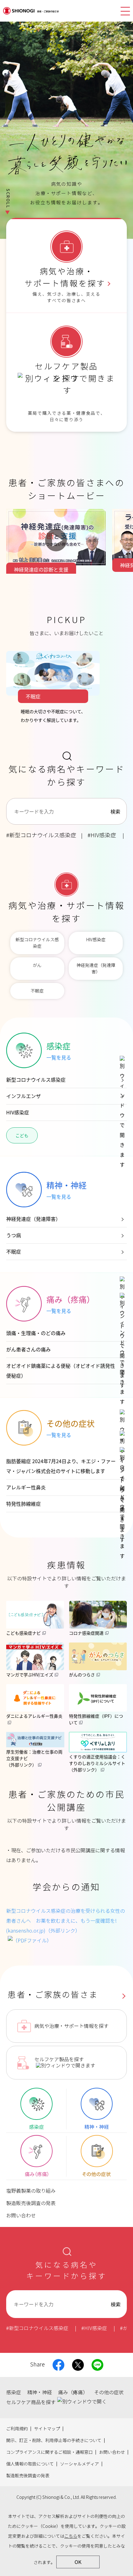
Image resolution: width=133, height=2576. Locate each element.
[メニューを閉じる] (125, 11)
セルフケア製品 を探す (66, 373)
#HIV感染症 (102, 835)
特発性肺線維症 (24, 1504)
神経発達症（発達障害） (96, 969)
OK (78, 2562)
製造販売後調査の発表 (31, 2203)
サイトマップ (47, 2429)
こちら (71, 2536)
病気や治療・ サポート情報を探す (65, 278)
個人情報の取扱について (30, 2464)
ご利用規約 (17, 2429)
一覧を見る (59, 1057)
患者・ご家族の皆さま (53, 1995)
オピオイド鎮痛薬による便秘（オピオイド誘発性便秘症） (61, 1371)
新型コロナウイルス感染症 (37, 943)
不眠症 (37, 991)
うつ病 (14, 1235)
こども (22, 1135)
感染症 (14, 2393)
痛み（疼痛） (73, 2393)
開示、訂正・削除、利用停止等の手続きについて (54, 2441)
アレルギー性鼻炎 (26, 1487)
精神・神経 (40, 2393)
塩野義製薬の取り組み (31, 2191)
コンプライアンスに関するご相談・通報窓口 (49, 2452)
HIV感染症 (96, 940)
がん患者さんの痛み (28, 1349)
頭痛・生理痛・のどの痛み (36, 1333)
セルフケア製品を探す (59, 2060)
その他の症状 (109, 2393)
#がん (126, 2328)
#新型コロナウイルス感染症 (41, 835)
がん (37, 965)
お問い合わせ (21, 2216)
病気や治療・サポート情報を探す (71, 2026)
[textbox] (55, 811)
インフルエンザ (24, 1096)
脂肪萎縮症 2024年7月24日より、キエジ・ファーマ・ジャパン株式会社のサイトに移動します (61, 1466)
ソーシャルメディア (79, 2464)
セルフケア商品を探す (31, 2402)
